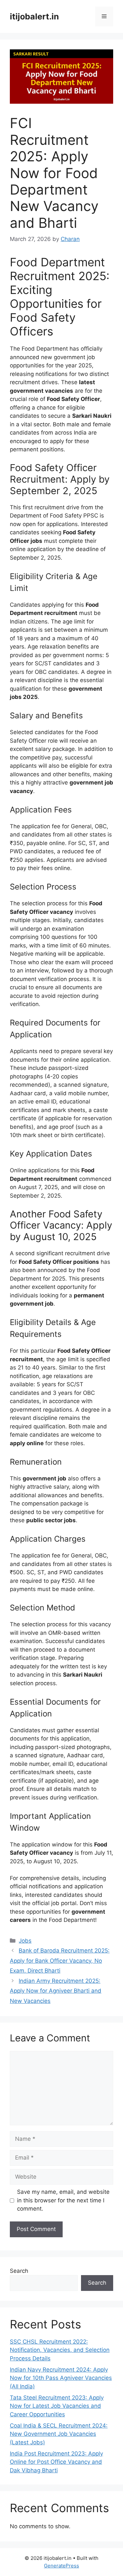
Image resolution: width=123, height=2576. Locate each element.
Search (19, 2271)
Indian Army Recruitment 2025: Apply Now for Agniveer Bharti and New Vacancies (56, 1991)
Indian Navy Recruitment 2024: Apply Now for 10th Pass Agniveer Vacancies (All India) (61, 2378)
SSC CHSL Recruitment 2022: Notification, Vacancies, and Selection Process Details (60, 2350)
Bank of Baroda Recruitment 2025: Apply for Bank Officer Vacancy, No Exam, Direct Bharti (60, 1961)
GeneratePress (61, 2566)
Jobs (25, 1941)
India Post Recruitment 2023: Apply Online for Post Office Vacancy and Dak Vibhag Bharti (56, 2462)
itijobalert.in (34, 16)
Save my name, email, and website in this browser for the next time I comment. (63, 2200)
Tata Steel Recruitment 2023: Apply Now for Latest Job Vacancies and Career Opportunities (57, 2406)
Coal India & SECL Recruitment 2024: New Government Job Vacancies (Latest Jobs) (59, 2434)
